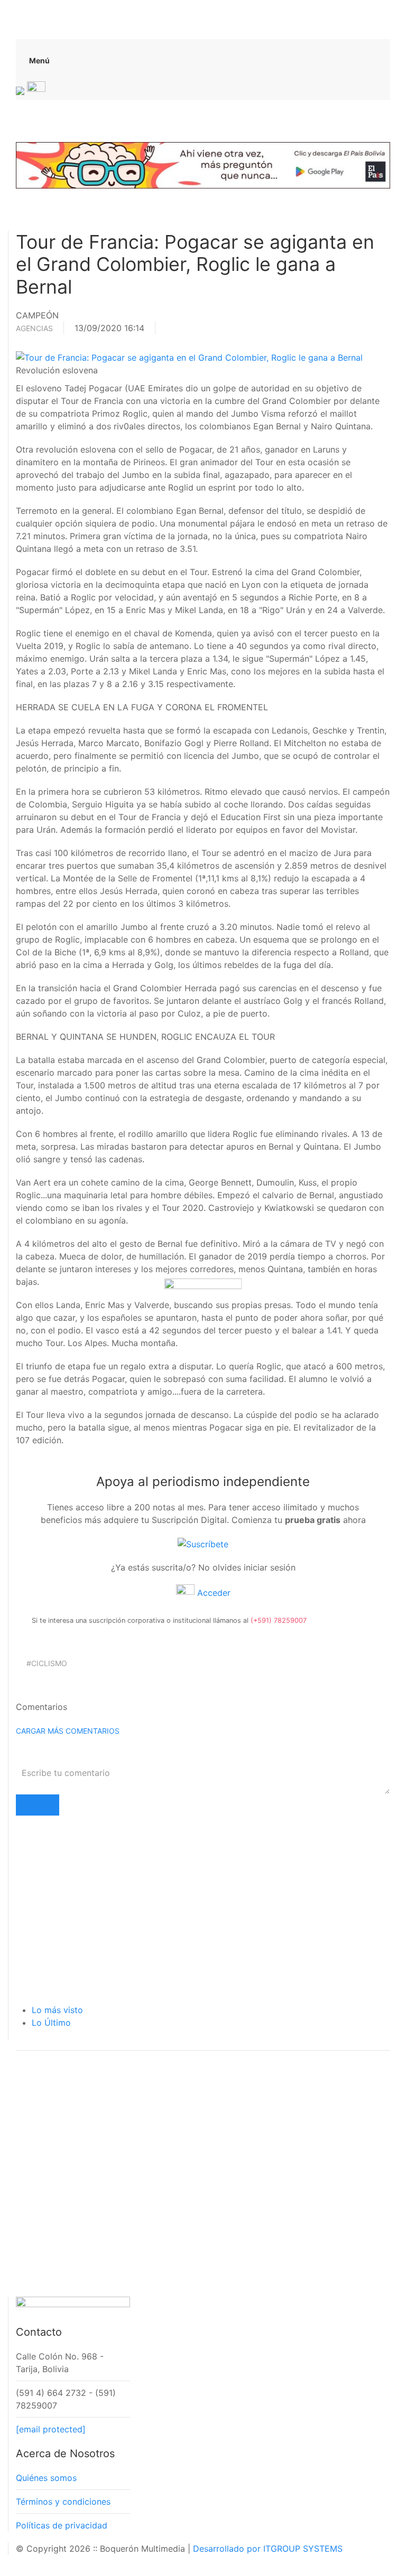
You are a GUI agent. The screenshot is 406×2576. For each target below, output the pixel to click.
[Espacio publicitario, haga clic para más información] (203, 164)
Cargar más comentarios (68, 1731)
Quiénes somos (46, 2478)
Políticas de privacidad (62, 2525)
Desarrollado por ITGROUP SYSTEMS (268, 2549)
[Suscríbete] (203, 1543)
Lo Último (51, 2023)
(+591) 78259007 (279, 1620)
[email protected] (51, 2429)
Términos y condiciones (63, 2502)
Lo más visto (57, 2010)
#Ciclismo (47, 1663)
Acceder (213, 1593)
